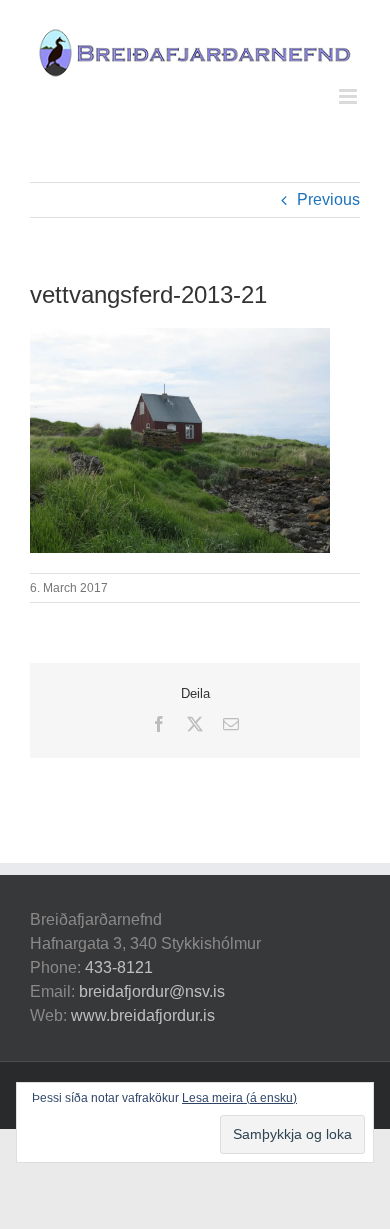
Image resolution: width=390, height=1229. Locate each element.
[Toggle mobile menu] (349, 96)
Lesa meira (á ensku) (239, 1098)
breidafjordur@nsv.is (152, 991)
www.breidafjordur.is (143, 1015)
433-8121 (119, 967)
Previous (328, 199)
